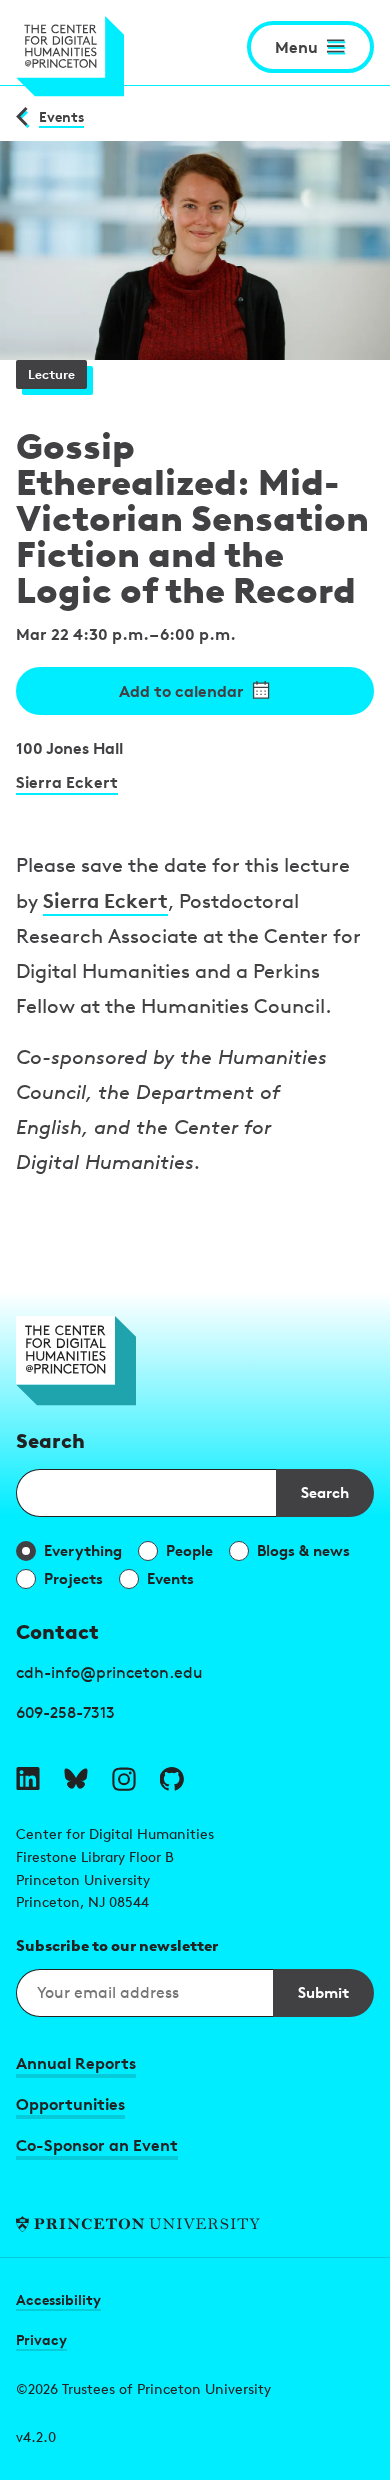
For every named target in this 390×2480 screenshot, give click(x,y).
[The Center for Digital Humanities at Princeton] (70, 56)
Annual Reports (76, 2063)
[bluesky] (76, 1779)
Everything (83, 1550)
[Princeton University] (195, 2224)
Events (61, 116)
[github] (172, 1779)
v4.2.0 (36, 2436)
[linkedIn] (28, 1779)
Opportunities (70, 2104)
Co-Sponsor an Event (97, 2145)
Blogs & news (303, 1550)
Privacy (41, 2339)
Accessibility (58, 2299)
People (189, 1550)
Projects (73, 1578)
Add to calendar (181, 691)
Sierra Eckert (67, 782)
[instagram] (124, 1779)
